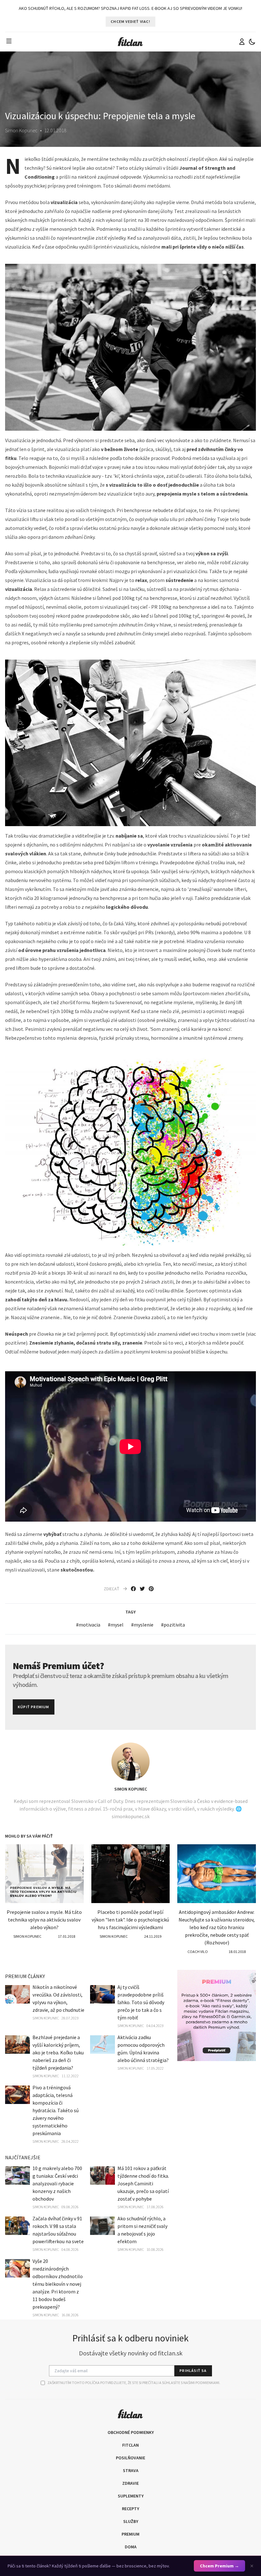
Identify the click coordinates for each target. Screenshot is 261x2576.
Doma (131, 2547)
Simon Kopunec (131, 1789)
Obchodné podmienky (131, 2432)
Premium (130, 2534)
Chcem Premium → (219, 2566)
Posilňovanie (130, 2458)
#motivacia (88, 1625)
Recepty (130, 2509)
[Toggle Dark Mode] (252, 42)
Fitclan (130, 2445)
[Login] (242, 42)
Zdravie (130, 2483)
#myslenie (142, 1625)
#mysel (116, 1625)
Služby (131, 2521)
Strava (131, 2470)
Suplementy (131, 2496)
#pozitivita (173, 1625)
